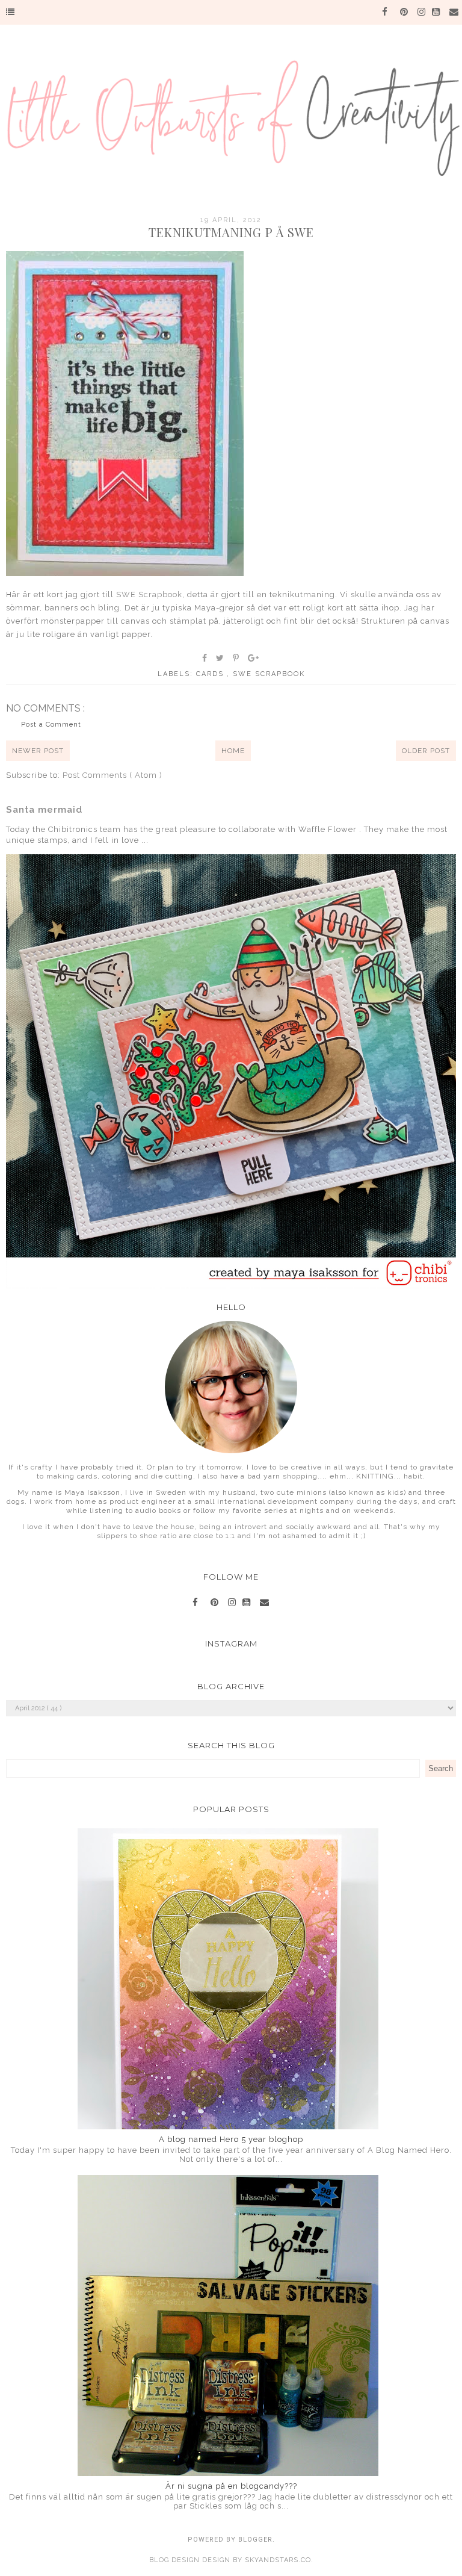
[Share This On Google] (254, 658)
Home (233, 751)
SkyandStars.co (278, 2560)
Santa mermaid (44, 810)
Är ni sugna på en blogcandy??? (231, 2486)
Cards (211, 674)
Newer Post (38, 751)
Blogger (255, 2540)
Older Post (426, 751)
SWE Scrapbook (149, 594)
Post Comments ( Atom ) (112, 775)
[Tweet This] (220, 658)
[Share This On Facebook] (205, 658)
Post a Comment (51, 725)
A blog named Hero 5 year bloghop (231, 2139)
